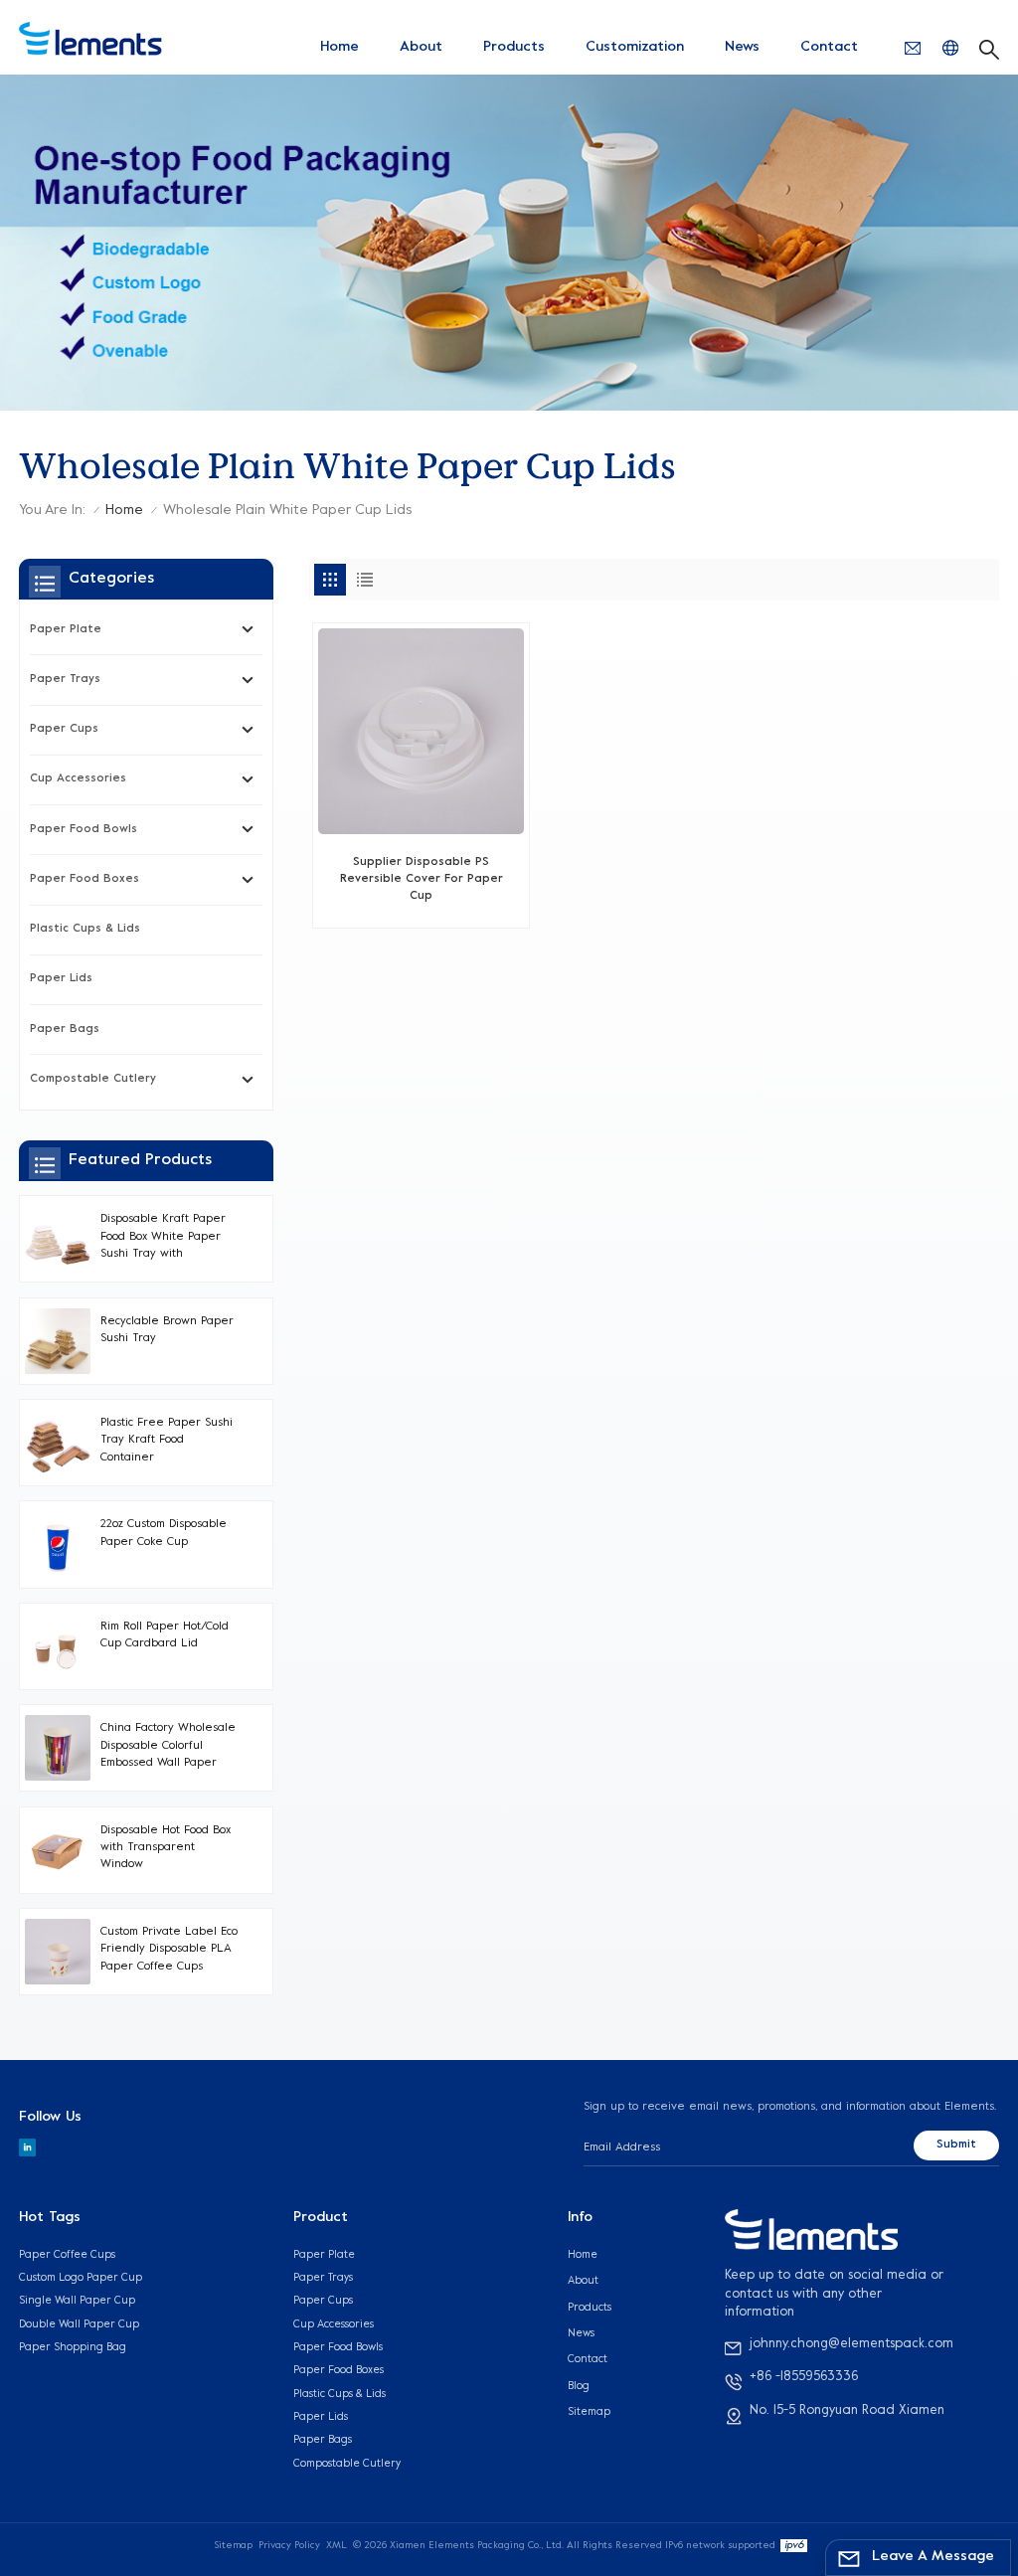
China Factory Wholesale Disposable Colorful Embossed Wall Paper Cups (168, 1747)
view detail (422, 904)
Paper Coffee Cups (67, 2255)
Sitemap (589, 2412)
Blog (579, 2386)
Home (339, 47)
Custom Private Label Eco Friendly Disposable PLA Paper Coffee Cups (169, 1950)
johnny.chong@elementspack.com (851, 2344)
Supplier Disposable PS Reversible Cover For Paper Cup (422, 880)
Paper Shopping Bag (73, 2347)
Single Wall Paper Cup (77, 2301)
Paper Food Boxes (85, 879)
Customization (635, 47)
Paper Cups (64, 729)
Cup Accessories (78, 779)
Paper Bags (65, 1030)
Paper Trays (65, 680)
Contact (829, 47)
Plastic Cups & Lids (85, 929)
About (421, 47)
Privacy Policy (289, 2546)
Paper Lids (61, 979)
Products (514, 47)
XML (337, 2546)
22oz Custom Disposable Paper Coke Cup (164, 1533)
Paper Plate (66, 630)
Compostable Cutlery (93, 1079)
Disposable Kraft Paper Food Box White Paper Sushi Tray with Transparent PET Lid (163, 1238)
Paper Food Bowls (84, 830)
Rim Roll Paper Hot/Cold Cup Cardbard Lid (165, 1635)
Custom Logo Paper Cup (81, 2278)
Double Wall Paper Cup (79, 2324)
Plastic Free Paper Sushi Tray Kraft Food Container (167, 1441)
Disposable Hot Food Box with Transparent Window (166, 1848)
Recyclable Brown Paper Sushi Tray (167, 1330)
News (742, 47)
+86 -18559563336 (804, 2377)
